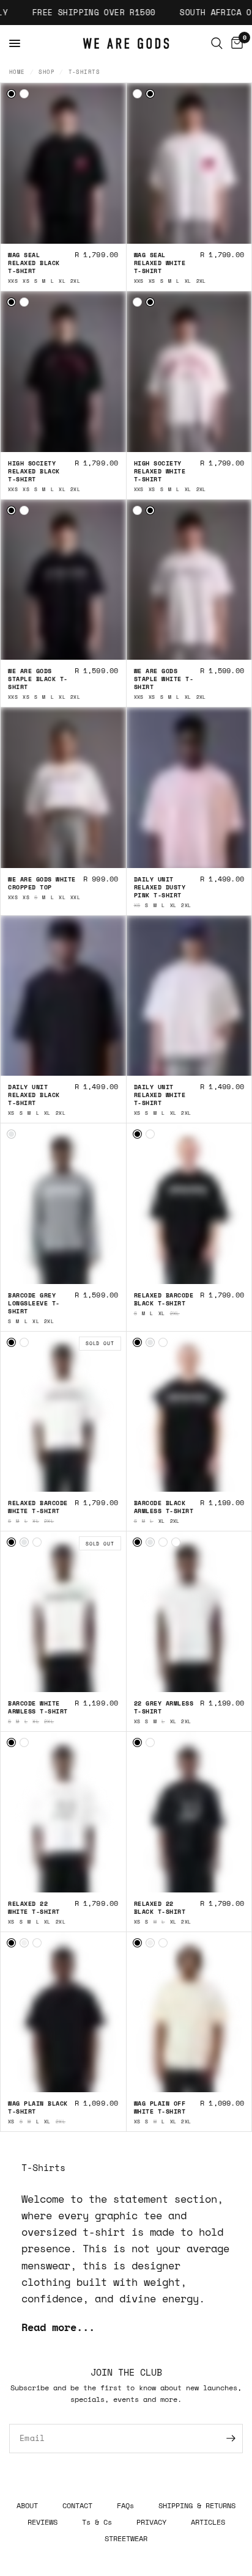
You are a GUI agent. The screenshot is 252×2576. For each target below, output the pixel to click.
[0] (235, 43)
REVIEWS (43, 2522)
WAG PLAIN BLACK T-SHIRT (38, 2107)
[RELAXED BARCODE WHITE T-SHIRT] (150, 1134)
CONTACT (77, 2505)
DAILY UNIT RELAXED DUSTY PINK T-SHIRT (160, 887)
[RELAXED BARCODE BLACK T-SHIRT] (137, 1134)
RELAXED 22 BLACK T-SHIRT (160, 1908)
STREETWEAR (126, 2538)
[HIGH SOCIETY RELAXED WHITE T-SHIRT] (24, 302)
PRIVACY (151, 2522)
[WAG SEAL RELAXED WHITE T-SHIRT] (24, 94)
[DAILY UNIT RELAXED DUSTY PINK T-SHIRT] (189, 795)
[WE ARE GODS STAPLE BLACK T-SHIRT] (11, 510)
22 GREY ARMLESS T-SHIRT (164, 1707)
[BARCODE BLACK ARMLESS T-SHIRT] (137, 1342)
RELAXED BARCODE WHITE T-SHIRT (38, 1507)
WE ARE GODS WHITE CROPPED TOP (42, 883)
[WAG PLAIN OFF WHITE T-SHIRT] (24, 1943)
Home (17, 72)
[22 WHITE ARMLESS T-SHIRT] (176, 1542)
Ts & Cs (97, 2522)
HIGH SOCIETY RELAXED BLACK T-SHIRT (34, 471)
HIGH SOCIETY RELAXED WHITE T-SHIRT (160, 471)
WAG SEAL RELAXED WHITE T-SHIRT (160, 263)
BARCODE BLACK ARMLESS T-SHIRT (164, 1507)
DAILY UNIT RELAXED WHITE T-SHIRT (160, 1095)
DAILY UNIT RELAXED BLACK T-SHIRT (34, 1095)
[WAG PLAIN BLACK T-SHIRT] (11, 1943)
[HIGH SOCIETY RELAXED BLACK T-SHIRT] (11, 302)
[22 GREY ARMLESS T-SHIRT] (150, 1542)
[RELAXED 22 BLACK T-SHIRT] (11, 1742)
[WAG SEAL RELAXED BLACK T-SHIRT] (11, 94)
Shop (46, 72)
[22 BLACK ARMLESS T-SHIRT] (137, 1542)
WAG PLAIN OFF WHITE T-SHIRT (160, 2107)
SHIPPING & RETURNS (197, 2505)
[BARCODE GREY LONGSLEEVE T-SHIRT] (11, 1134)
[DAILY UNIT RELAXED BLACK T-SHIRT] (63, 1004)
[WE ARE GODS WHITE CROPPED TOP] (63, 795)
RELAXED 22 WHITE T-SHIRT (34, 1908)
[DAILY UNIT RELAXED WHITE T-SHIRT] (189, 1004)
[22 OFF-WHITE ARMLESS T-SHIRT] (163, 1542)
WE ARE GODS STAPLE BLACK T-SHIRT (38, 679)
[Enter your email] (231, 2439)
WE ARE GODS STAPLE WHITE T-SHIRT (164, 679)
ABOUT (27, 2505)
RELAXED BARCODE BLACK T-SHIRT (164, 1299)
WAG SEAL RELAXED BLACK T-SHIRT (34, 263)
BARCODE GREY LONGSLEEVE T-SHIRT (34, 1303)
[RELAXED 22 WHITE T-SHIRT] (24, 1742)
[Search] (217, 43)
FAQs (125, 2505)
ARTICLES (208, 2522)
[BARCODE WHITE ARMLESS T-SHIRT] (163, 1342)
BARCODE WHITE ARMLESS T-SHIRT (38, 1707)
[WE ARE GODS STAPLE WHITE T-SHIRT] (24, 510)
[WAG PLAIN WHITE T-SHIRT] (37, 1943)
